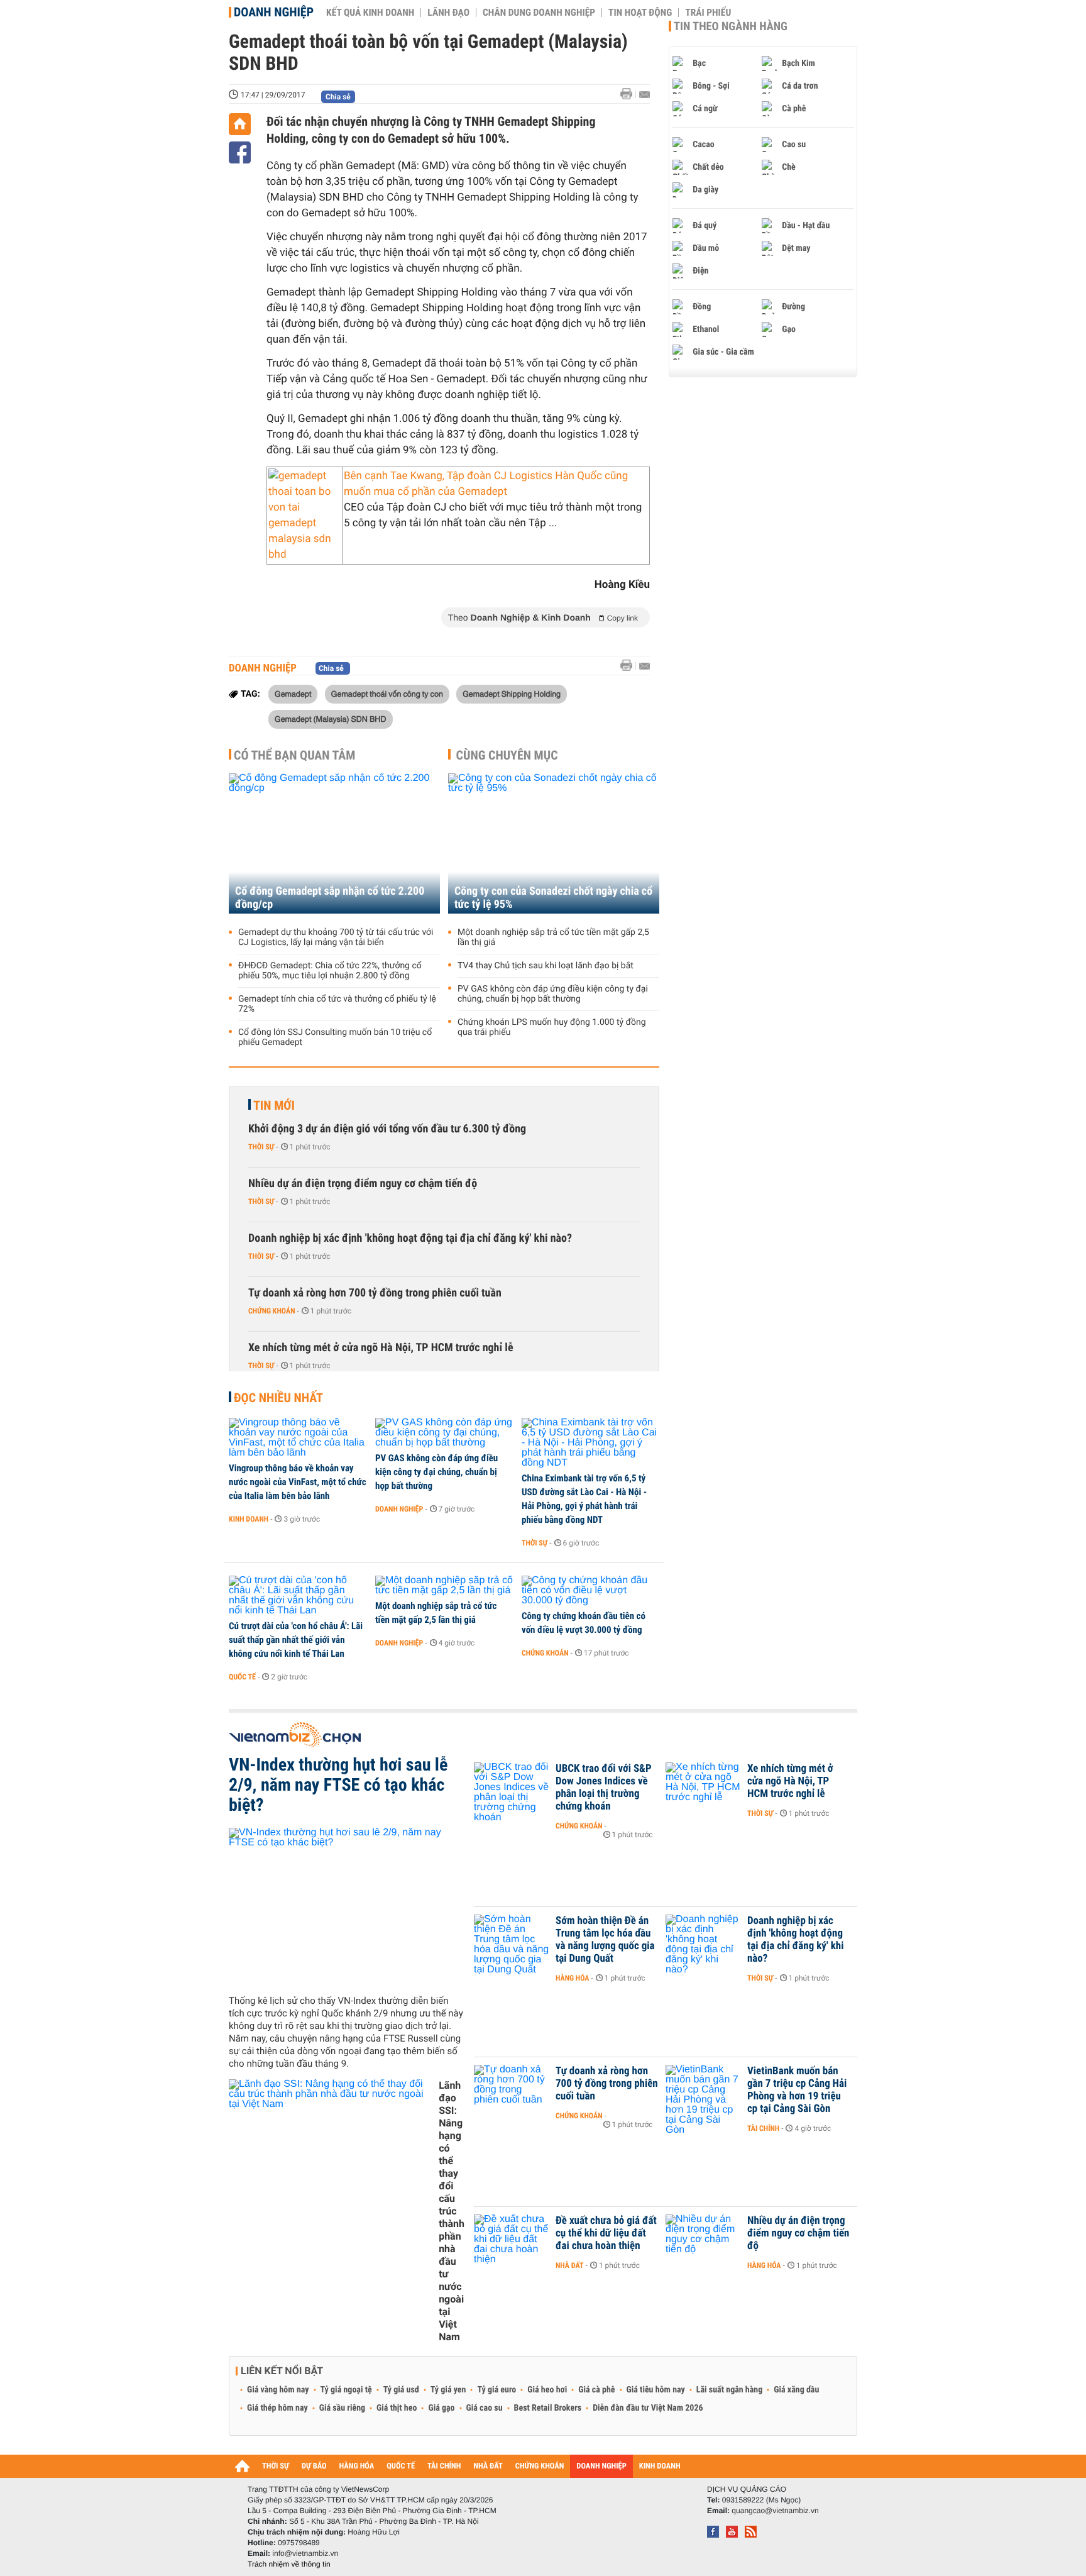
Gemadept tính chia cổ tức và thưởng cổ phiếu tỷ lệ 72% (337, 1004)
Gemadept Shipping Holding (512, 694)
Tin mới (274, 1105)
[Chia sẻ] (240, 152)
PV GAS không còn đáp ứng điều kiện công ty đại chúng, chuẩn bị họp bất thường (553, 994)
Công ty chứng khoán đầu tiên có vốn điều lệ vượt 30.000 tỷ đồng (584, 1623)
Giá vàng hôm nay (278, 2390)
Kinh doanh (249, 1519)
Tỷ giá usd (401, 2390)
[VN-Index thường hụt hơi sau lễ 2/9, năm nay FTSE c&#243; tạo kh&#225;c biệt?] (347, 1906)
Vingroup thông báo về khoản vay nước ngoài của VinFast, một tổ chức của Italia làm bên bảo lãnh (298, 1482)
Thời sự (261, 1147)
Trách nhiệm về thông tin (289, 2564)
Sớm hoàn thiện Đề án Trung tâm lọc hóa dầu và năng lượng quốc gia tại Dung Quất (605, 1940)
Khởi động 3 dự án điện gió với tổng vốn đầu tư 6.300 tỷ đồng (387, 1129)
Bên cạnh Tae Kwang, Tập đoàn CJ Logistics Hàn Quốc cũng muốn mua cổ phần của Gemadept (486, 484)
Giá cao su (485, 2408)
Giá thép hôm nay (277, 2408)
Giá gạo (441, 2408)
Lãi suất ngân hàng (729, 2390)
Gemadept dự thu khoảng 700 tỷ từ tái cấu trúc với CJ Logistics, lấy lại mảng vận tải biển (336, 937)
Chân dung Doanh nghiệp (539, 13)
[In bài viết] (630, 94)
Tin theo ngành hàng (731, 26)
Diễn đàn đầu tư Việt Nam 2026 (648, 2408)
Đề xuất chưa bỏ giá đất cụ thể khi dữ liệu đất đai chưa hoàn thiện (606, 2233)
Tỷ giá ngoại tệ (346, 2390)
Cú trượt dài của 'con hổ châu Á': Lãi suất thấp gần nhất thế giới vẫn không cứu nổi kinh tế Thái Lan (296, 1640)
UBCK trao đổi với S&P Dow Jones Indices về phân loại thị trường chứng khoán (604, 1788)
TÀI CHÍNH (444, 2466)
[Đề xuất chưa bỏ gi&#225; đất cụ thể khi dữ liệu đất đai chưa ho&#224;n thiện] (512, 2240)
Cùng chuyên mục (507, 755)
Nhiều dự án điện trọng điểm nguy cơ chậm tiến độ (363, 1184)
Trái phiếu (708, 13)
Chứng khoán (272, 1311)
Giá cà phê (596, 2390)
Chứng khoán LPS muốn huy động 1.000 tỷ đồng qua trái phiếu (552, 1027)
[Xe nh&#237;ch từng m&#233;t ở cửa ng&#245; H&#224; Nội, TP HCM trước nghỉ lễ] (703, 1788)
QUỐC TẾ (401, 2466)
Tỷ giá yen (448, 2390)
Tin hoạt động (640, 13)
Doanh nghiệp (274, 12)
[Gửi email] (644, 95)
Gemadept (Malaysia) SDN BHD (331, 719)
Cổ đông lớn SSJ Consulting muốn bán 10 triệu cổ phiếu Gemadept (335, 1037)
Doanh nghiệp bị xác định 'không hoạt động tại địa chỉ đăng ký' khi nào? (410, 1238)
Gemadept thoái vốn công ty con (387, 694)
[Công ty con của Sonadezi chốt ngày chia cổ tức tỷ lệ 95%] (554, 843)
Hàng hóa (572, 1978)
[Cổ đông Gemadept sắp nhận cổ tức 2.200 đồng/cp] (334, 843)
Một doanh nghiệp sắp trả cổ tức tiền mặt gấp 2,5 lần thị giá (553, 937)
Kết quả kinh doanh (370, 13)
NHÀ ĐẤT (488, 2466)
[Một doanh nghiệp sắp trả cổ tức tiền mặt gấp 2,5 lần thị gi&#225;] (444, 1586)
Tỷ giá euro (496, 2390)
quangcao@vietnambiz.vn (775, 2511)
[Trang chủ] (240, 124)
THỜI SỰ (276, 2466)
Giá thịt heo (397, 2408)
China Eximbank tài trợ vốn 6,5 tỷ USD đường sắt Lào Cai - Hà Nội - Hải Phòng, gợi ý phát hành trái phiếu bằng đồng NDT (584, 1499)
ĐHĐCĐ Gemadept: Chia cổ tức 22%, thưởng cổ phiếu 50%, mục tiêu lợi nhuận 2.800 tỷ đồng (330, 971)
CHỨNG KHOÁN (540, 2466)
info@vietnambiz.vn (305, 2553)
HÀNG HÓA (357, 2466)
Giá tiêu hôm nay (656, 2390)
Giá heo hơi (547, 2390)
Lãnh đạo (448, 13)
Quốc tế (242, 1677)
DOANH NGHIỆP (601, 2466)
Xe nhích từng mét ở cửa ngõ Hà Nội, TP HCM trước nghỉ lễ (381, 1348)
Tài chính (763, 2128)
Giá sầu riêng (342, 2408)
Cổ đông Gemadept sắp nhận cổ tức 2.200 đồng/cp (330, 898)
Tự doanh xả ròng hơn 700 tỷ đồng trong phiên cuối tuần (375, 1293)
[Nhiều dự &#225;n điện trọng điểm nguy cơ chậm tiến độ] (703, 2240)
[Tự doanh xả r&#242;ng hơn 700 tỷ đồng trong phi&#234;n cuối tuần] (512, 2090)
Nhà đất (570, 2265)
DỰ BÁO (314, 2466)
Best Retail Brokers (548, 2408)
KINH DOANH (660, 2466)
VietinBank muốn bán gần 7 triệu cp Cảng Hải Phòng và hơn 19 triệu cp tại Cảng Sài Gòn (797, 2090)
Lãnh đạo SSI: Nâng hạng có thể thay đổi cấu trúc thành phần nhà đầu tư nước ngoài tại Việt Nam (452, 2211)
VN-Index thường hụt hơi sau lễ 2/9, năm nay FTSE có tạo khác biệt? (338, 1785)
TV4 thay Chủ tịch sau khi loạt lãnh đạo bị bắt (546, 966)
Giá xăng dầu (796, 2390)
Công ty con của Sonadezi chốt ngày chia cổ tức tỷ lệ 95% (553, 898)
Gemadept (293, 694)
